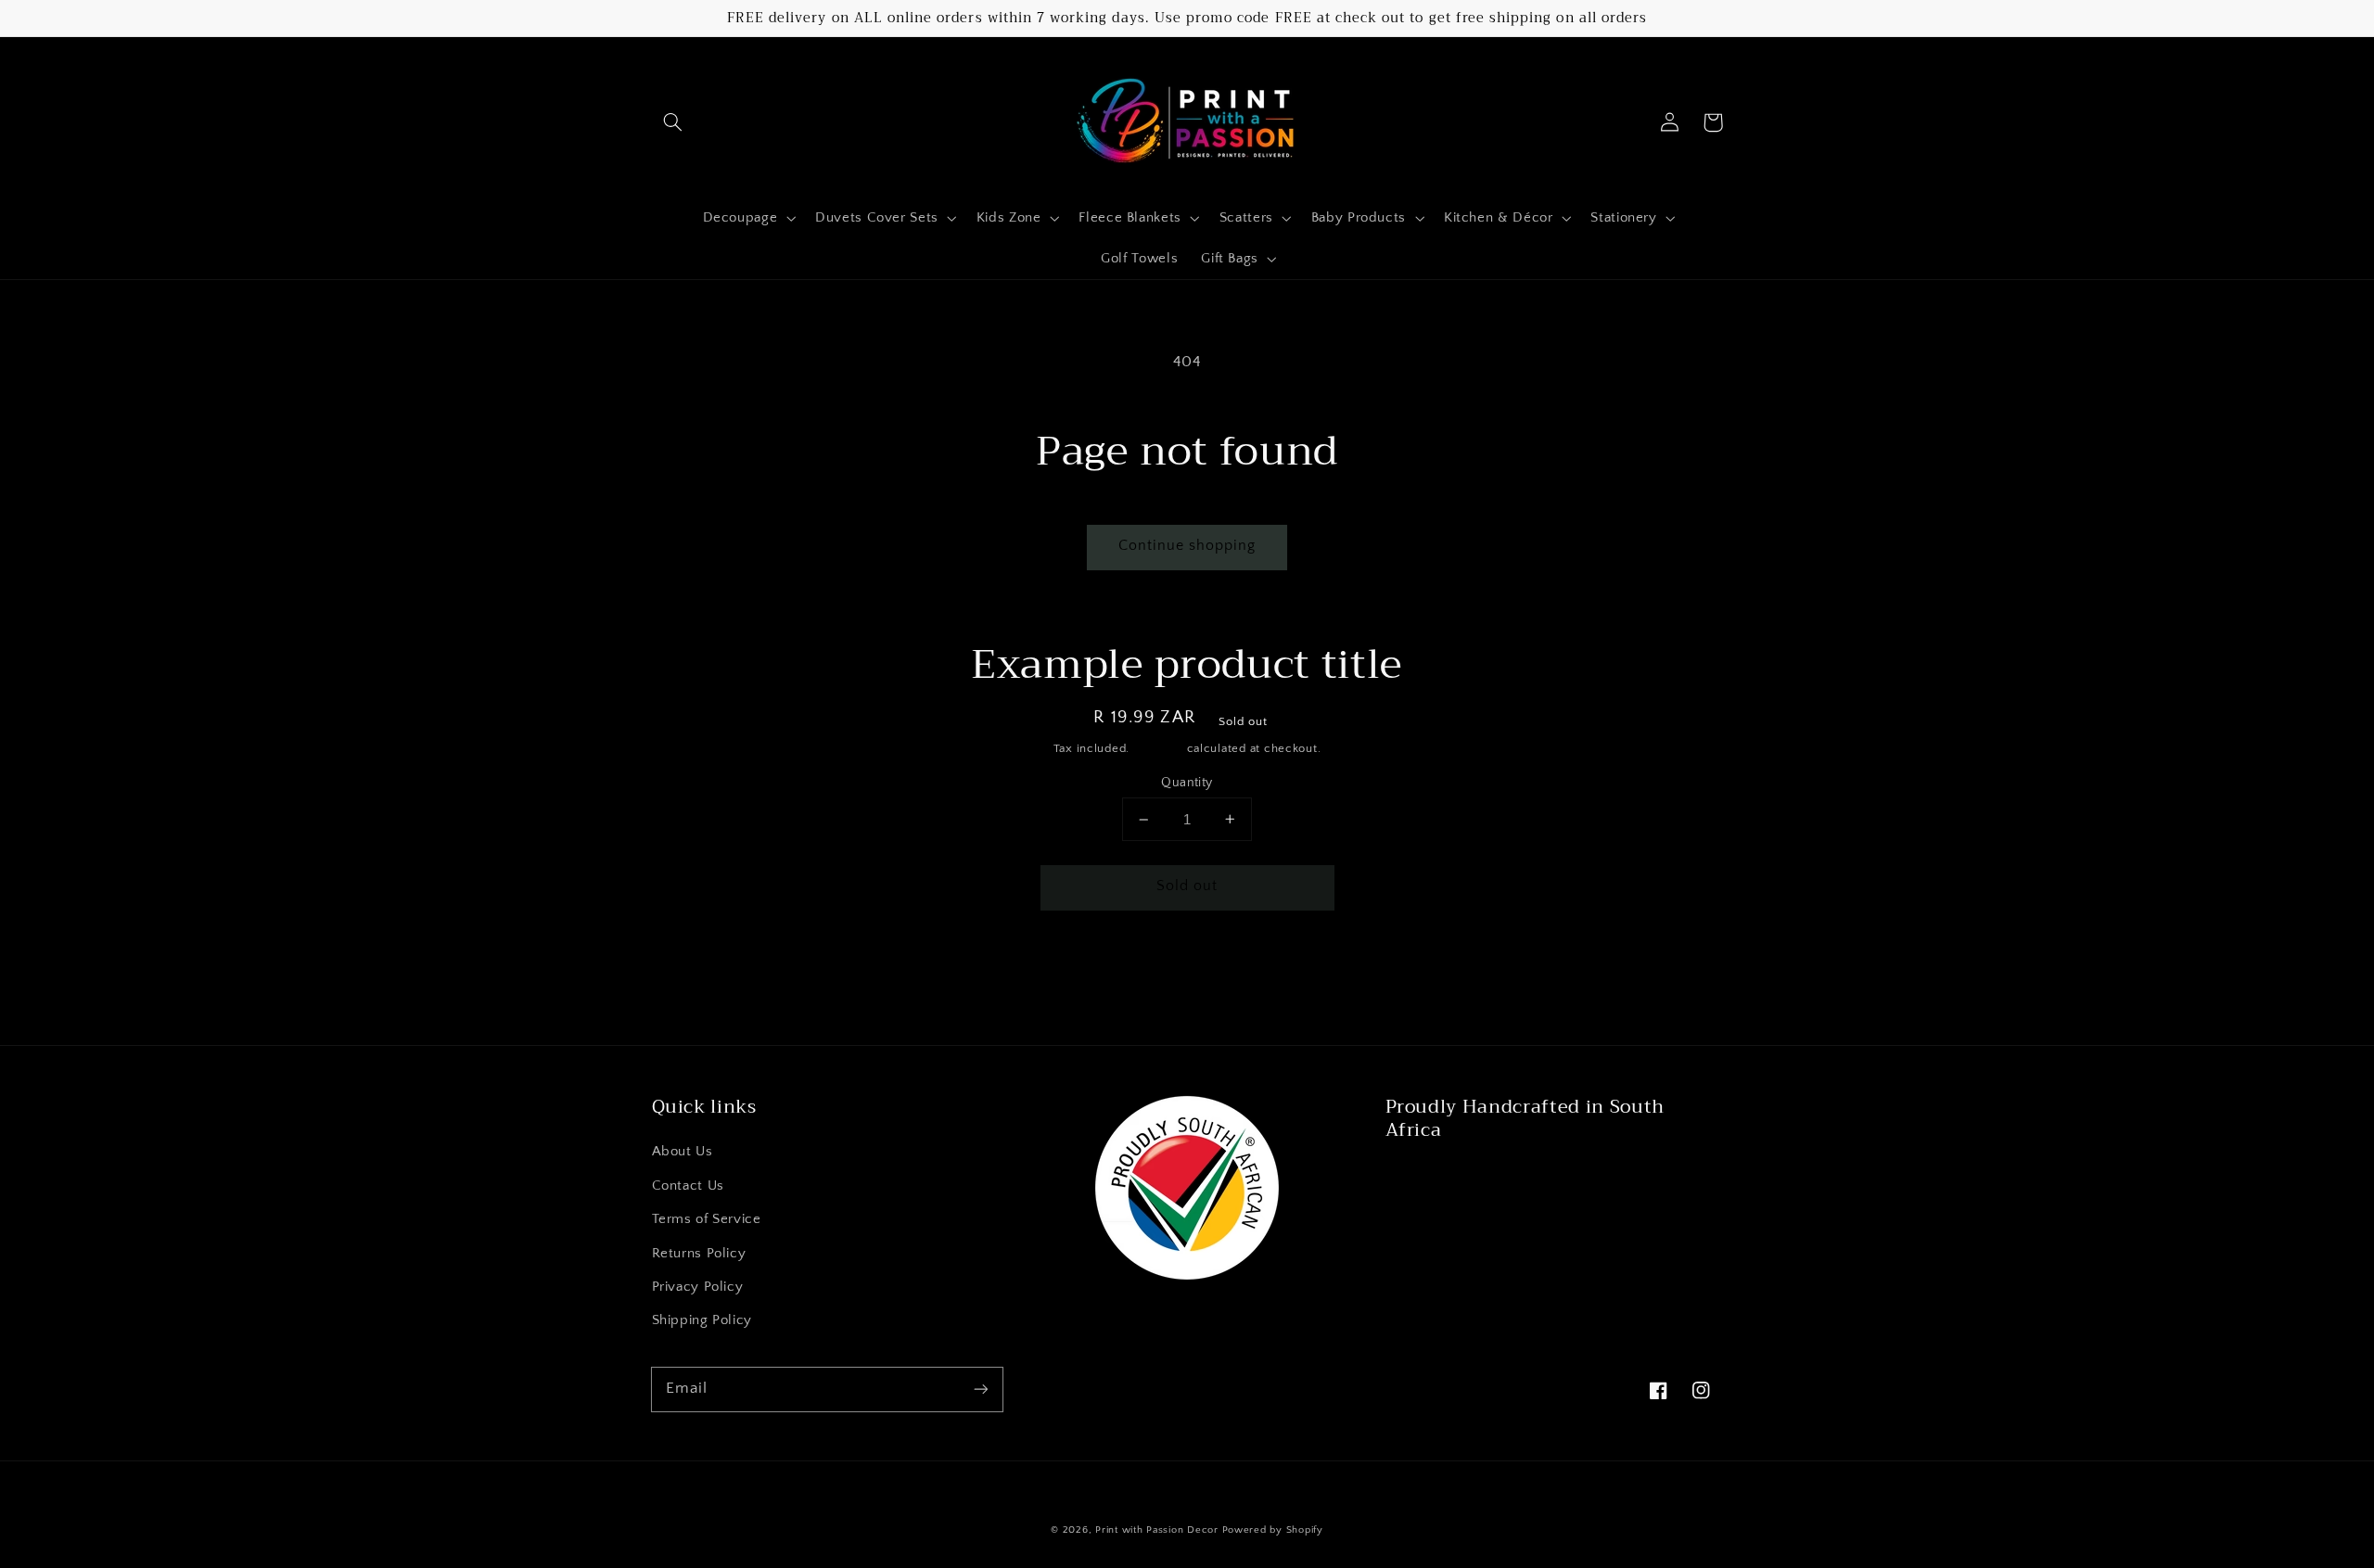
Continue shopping (1187, 546)
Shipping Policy (702, 1320)
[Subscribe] (980, 1389)
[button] (673, 122)
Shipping (1158, 748)
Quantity (1187, 783)
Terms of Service (707, 1219)
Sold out (1187, 886)
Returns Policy (699, 1254)
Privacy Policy (698, 1287)
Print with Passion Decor (1157, 1530)
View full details (1388, 969)
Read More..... (1436, 1175)
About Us (683, 1152)
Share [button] (950, 969)
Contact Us (688, 1186)
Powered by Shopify (1273, 1530)
